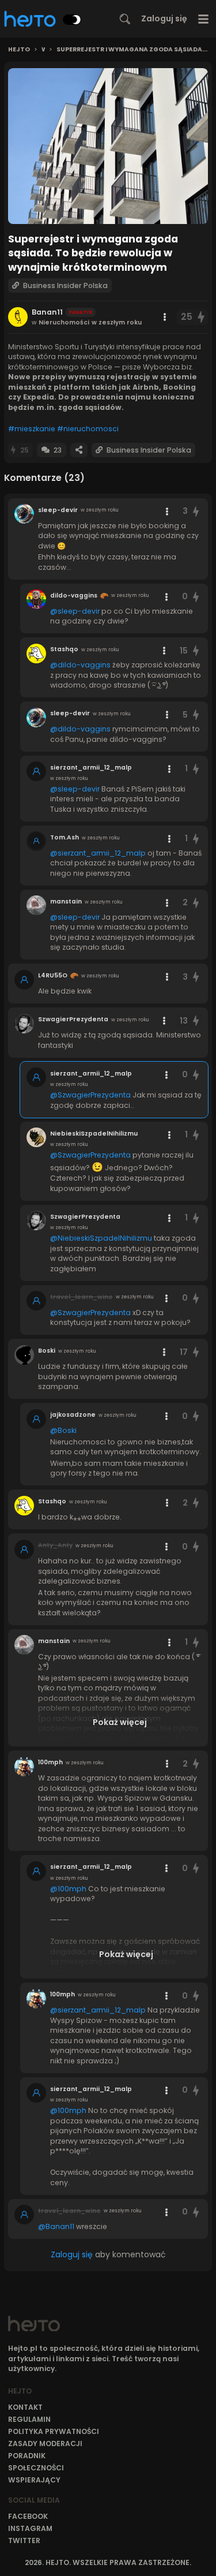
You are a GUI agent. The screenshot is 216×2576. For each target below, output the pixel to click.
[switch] (72, 20)
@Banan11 (56, 2226)
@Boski (63, 1430)
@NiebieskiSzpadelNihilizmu (101, 1238)
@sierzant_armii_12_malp (98, 853)
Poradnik (27, 2456)
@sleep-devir (75, 611)
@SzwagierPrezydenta (90, 1095)
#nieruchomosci (88, 429)
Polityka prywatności (54, 2431)
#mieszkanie (32, 429)
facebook (28, 2516)
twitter (24, 2540)
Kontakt (25, 2407)
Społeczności (36, 2468)
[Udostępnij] (79, 450)
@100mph (68, 1889)
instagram (30, 2528)
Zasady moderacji (45, 2444)
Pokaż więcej (120, 1722)
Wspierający (34, 2480)
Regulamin (29, 2419)
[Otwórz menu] (204, 19)
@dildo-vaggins (80, 665)
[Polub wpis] (202, 317)
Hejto (19, 50)
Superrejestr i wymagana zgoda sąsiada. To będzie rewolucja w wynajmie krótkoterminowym (132, 50)
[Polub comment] (196, 511)
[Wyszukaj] (125, 19)
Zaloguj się (164, 18)
